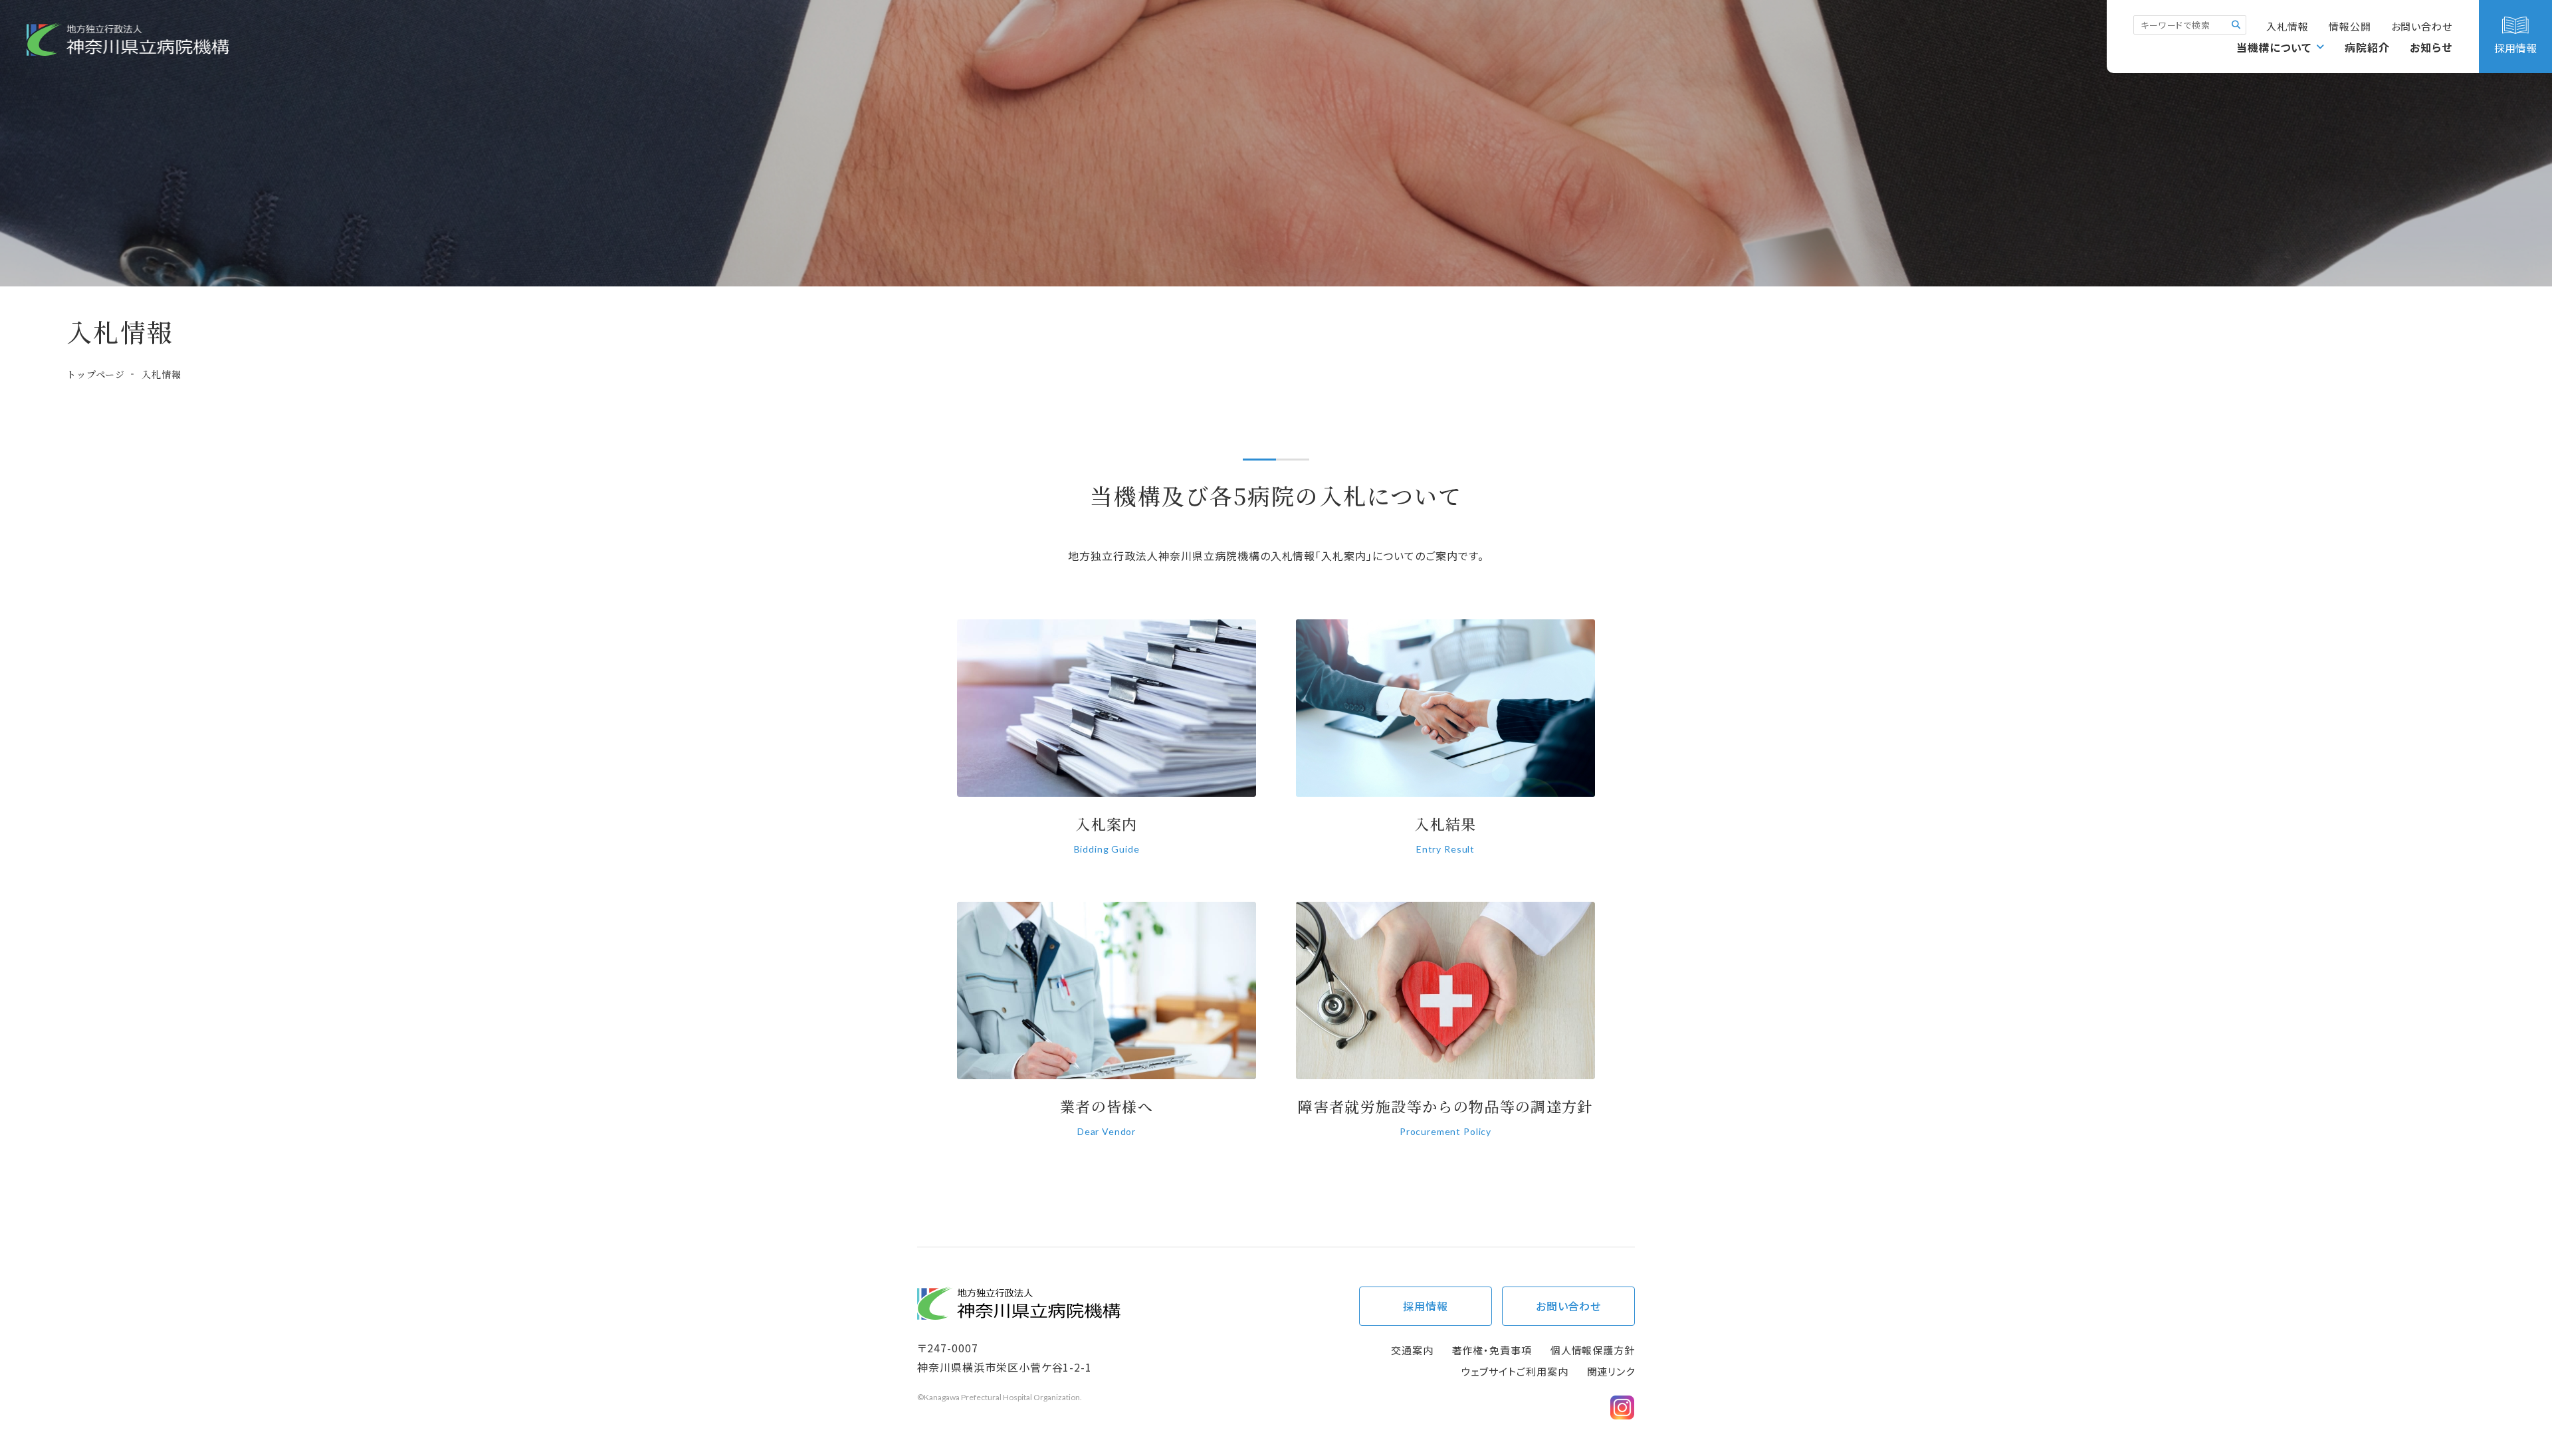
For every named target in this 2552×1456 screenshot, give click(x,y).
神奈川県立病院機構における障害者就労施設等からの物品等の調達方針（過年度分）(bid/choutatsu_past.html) (1445, 1028)
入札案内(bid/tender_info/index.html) (1107, 745)
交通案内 (1412, 1350)
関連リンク (1611, 1371)
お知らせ (2431, 47)
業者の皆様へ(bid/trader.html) (1107, 1028)
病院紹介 (2367, 47)
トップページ (96, 374)
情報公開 (2350, 26)
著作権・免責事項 (1492, 1350)
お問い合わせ (2422, 26)
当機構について (2274, 47)
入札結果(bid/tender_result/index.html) (1445, 745)
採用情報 (1426, 1306)
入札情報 (2287, 26)
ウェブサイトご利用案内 (1515, 1371)
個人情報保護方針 (1593, 1350)
